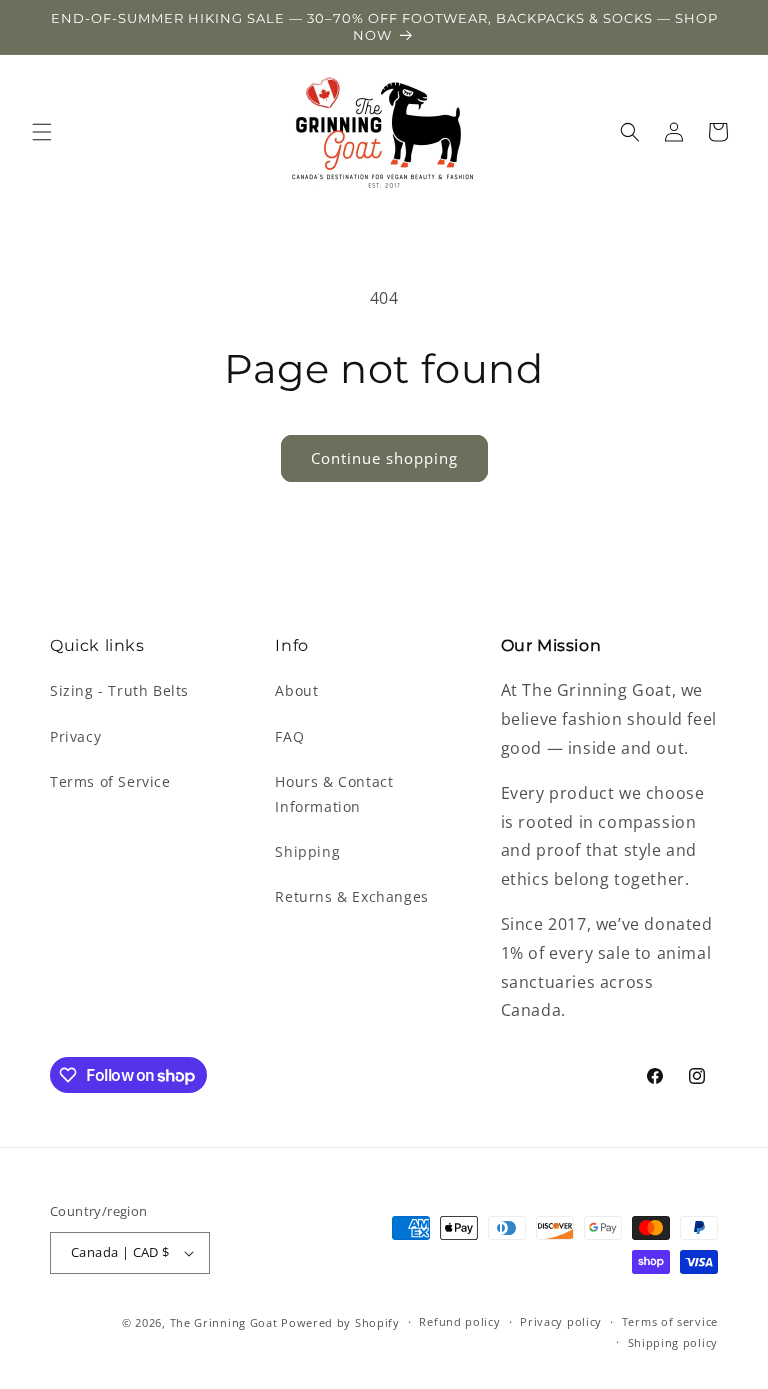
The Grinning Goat (224, 1322)
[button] (42, 132)
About (296, 690)
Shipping (307, 851)
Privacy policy (561, 1321)
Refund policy (459, 1321)
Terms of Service (110, 781)
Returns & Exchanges (351, 896)
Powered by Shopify (340, 1322)
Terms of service (670, 1321)
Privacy (75, 736)
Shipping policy (673, 1342)
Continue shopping (384, 458)
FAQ (289, 736)
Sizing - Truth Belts (119, 690)
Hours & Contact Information (334, 794)
